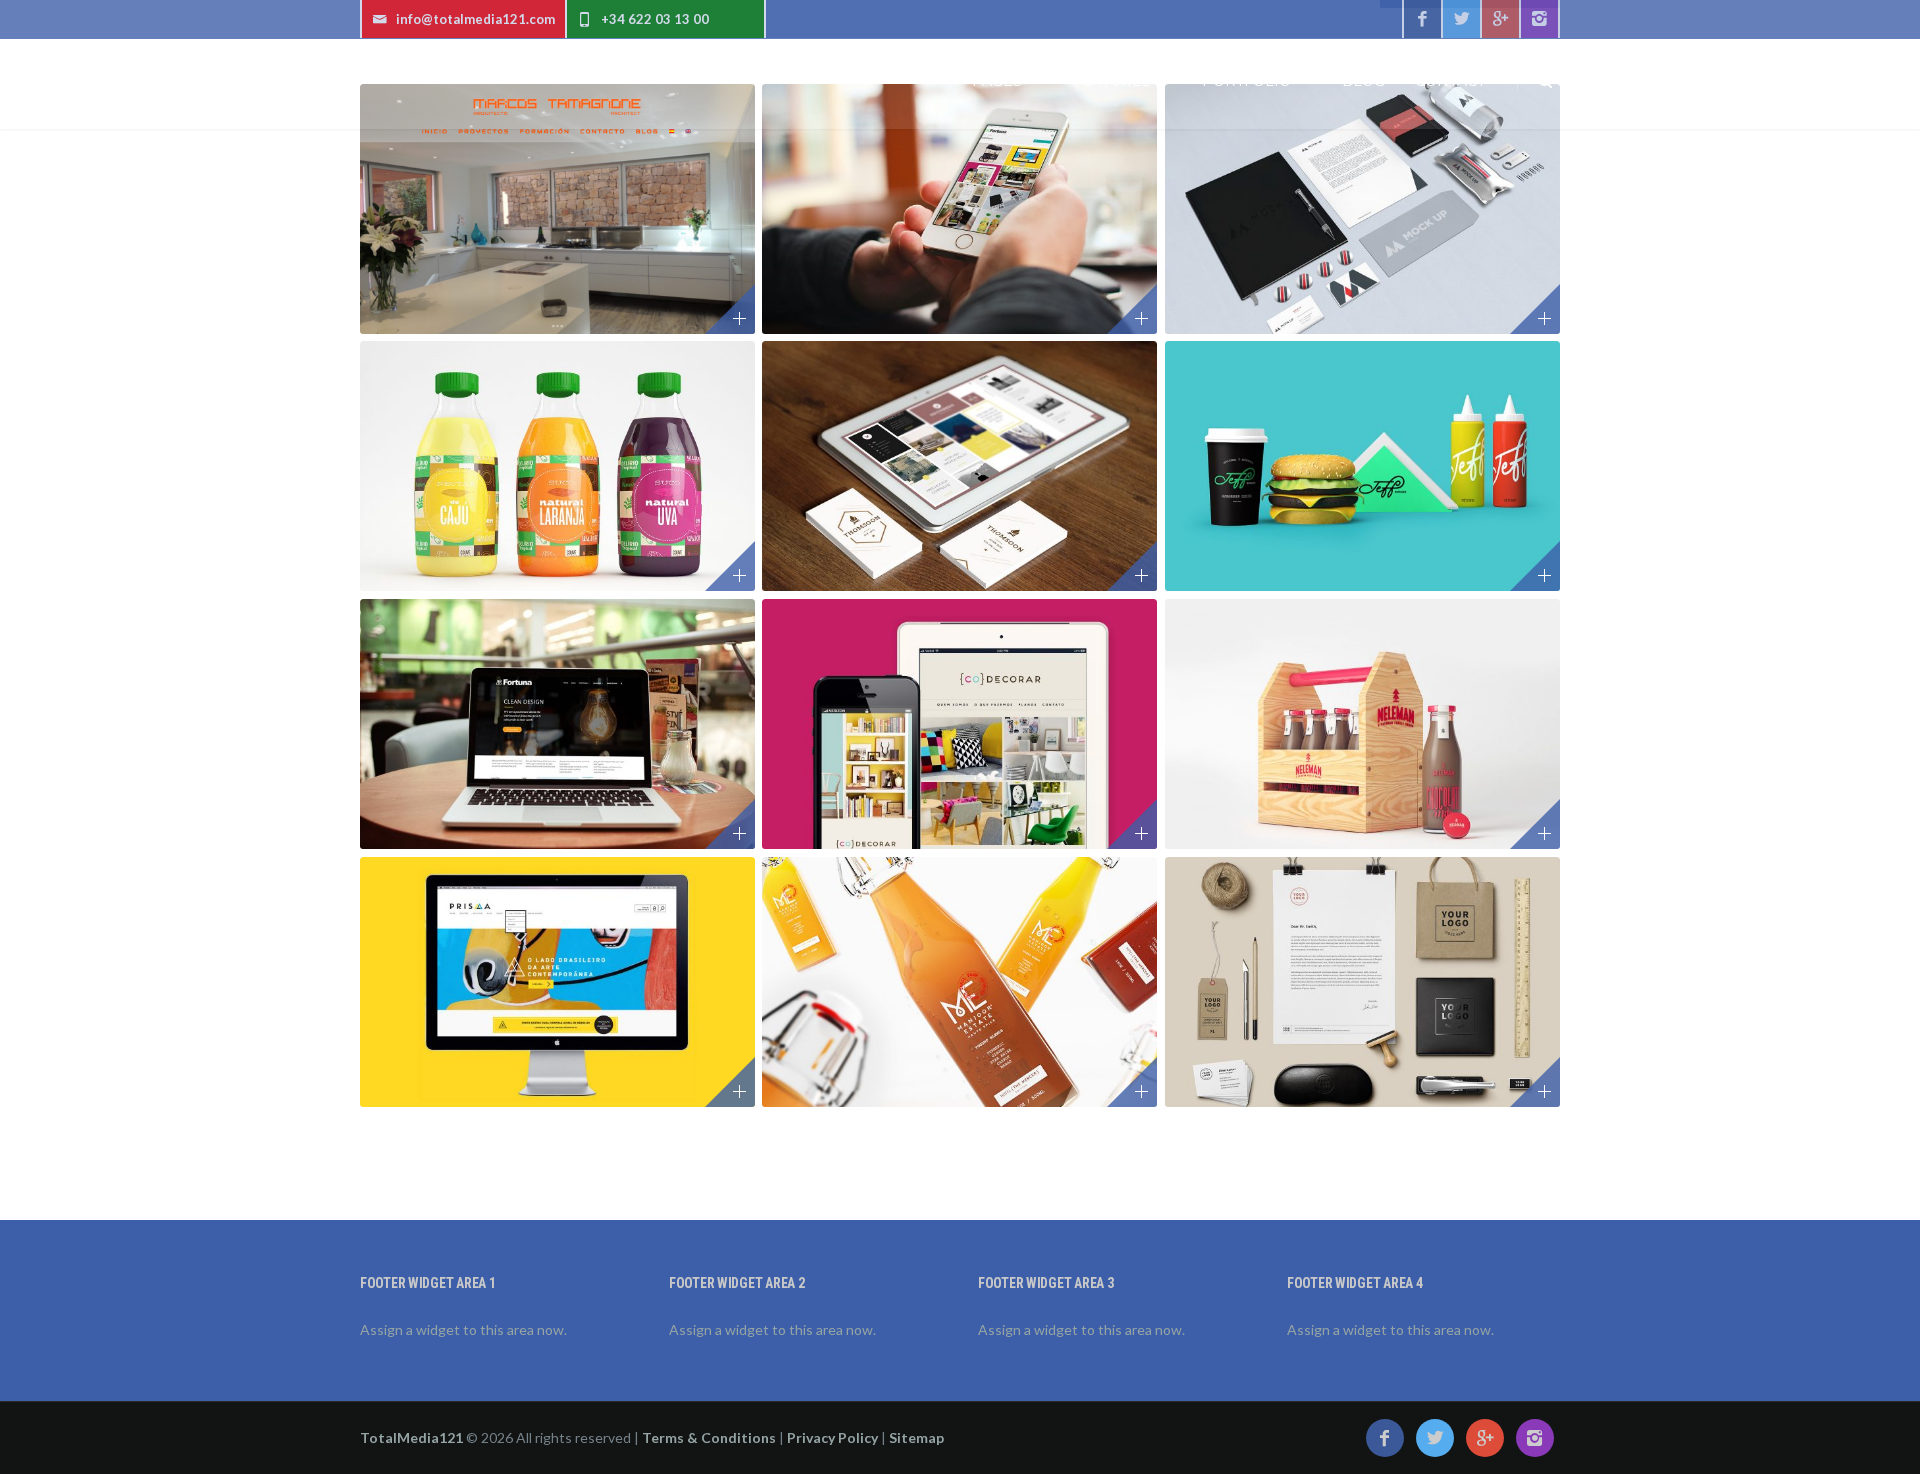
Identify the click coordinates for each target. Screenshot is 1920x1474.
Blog (1363, 81)
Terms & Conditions (709, 1437)
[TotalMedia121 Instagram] (1540, 19)
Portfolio (1246, 81)
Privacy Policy (832, 1437)
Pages (997, 81)
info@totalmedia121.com (475, 19)
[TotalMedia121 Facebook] (1422, 19)
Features (1112, 81)
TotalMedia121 (411, 1437)
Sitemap (916, 1437)
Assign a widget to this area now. (463, 1329)
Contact (1450, 81)
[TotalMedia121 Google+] (1500, 19)
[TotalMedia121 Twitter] (1461, 19)
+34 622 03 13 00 (655, 19)
